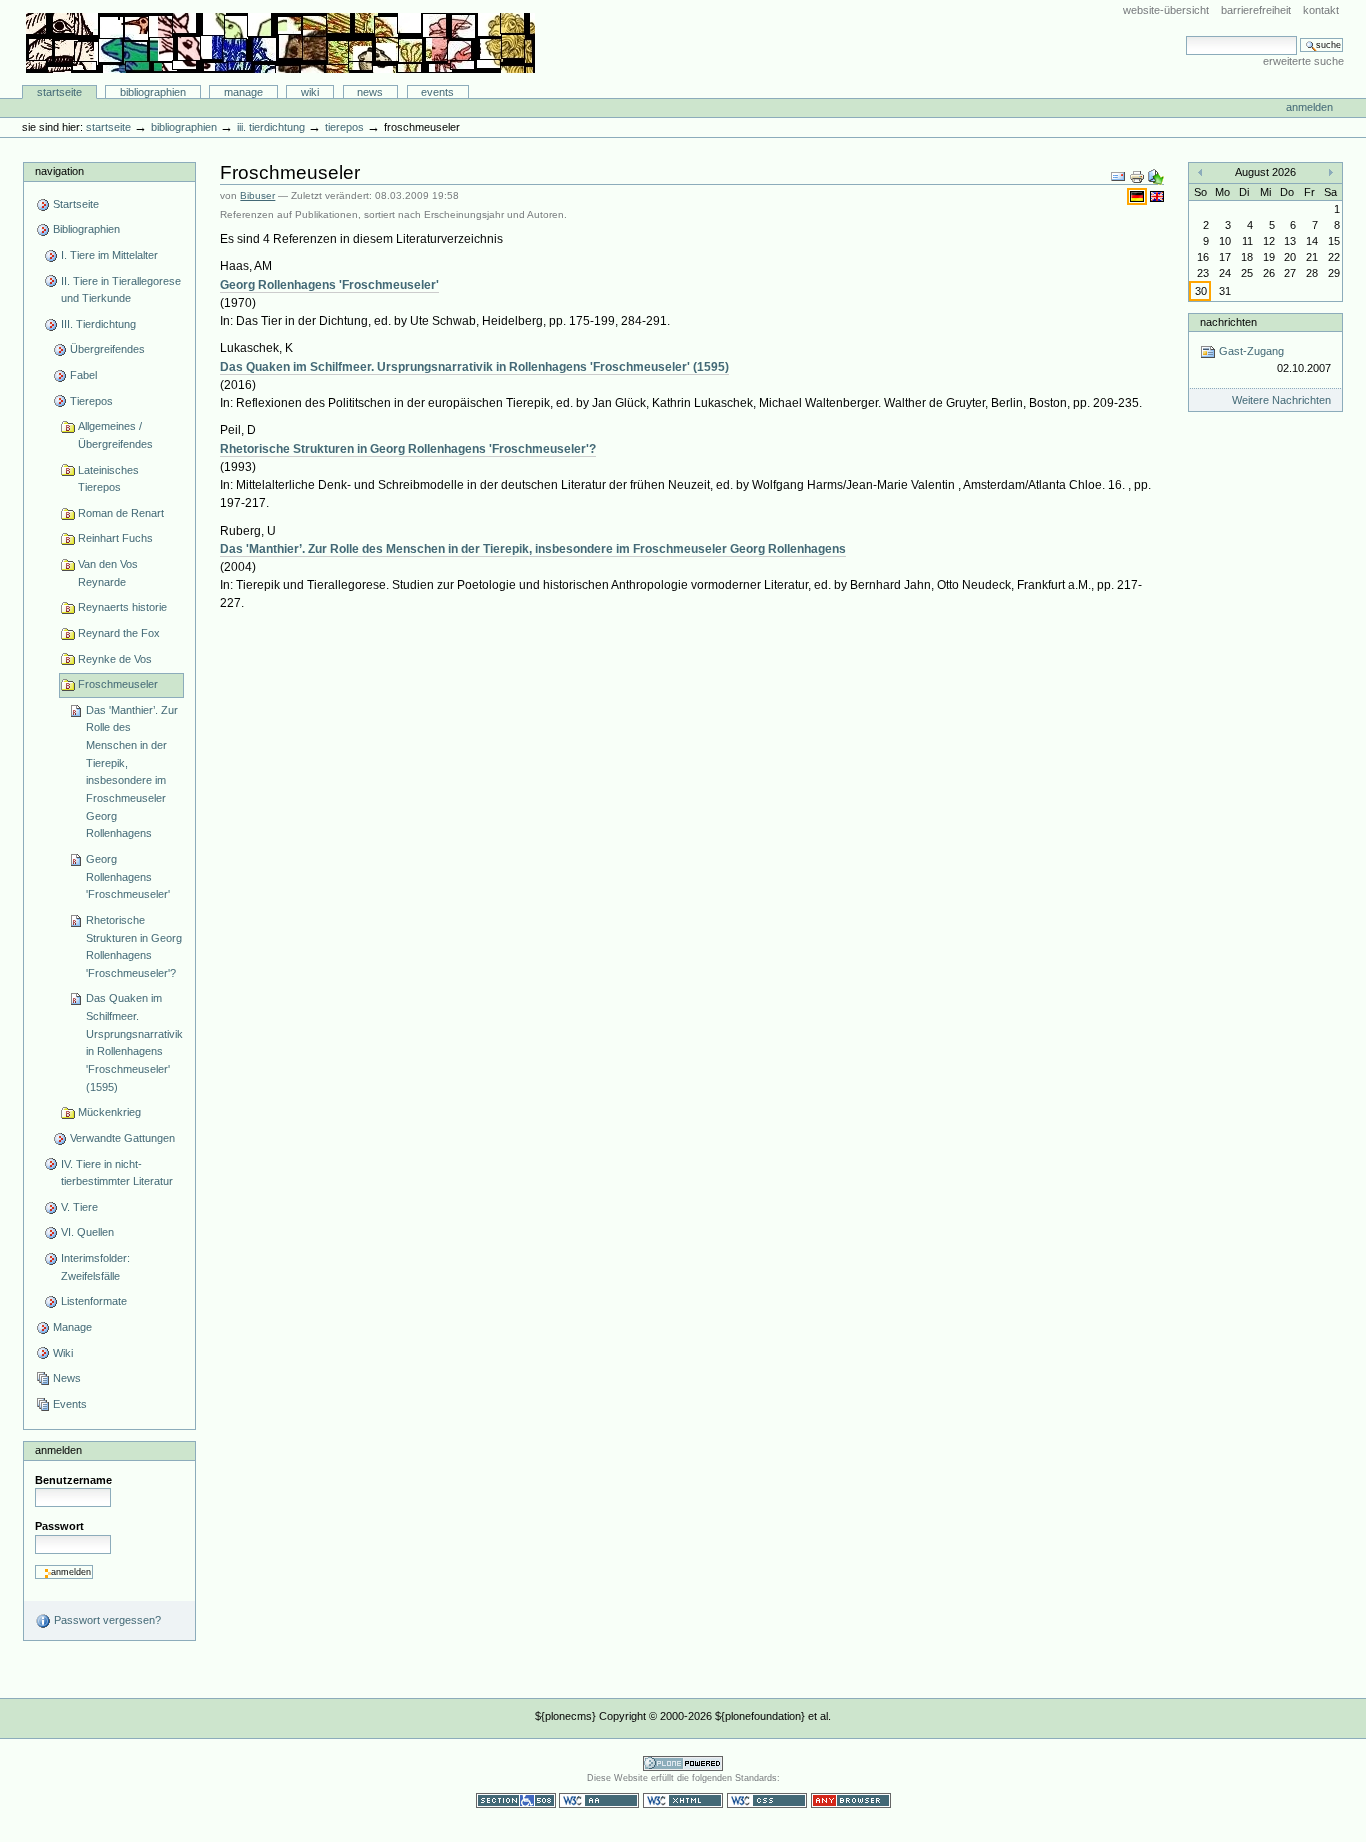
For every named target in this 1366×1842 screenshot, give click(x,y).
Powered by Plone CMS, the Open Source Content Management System (683, 1763)
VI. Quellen (87, 1232)
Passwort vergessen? (106, 1620)
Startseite (59, 92)
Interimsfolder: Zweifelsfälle (95, 1267)
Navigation (59, 171)
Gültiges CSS (767, 1800)
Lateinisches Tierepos (108, 479)
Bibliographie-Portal (280, 43)
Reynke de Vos (115, 659)
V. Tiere (79, 1207)
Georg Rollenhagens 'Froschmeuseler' (128, 876)
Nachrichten (1228, 322)
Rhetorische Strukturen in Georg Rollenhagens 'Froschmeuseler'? (134, 946)
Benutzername (73, 1480)
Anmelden (1309, 107)
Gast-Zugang (1273, 359)
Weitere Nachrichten (1281, 400)
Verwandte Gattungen (122, 1138)
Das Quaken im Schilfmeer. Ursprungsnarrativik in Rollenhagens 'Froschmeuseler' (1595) (134, 1042)
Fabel (83, 375)
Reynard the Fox (119, 633)
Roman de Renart (121, 513)
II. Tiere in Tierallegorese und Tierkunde (121, 290)
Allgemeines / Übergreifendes (115, 435)
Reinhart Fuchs (115, 538)
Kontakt (1321, 10)
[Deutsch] (1138, 196)
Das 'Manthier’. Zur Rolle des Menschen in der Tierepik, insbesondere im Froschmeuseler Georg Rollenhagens (132, 772)
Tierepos (344, 127)
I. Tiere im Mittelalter (109, 255)
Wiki (310, 92)
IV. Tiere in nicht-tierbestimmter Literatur (117, 1173)
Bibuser (257, 195)
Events (437, 92)
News (370, 92)
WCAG (599, 1800)
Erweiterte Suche (1303, 61)
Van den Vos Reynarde (108, 573)
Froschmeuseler (118, 684)
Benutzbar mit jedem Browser (851, 1800)
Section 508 (516, 1800)
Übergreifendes (107, 349)
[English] (1157, 196)
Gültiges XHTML (683, 1800)
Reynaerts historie (122, 607)
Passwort (59, 1526)
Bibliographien (153, 92)
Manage (243, 92)
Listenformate (94, 1301)
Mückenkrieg (109, 1112)
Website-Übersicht (1166, 10)
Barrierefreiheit (1256, 10)
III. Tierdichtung (271, 127)
